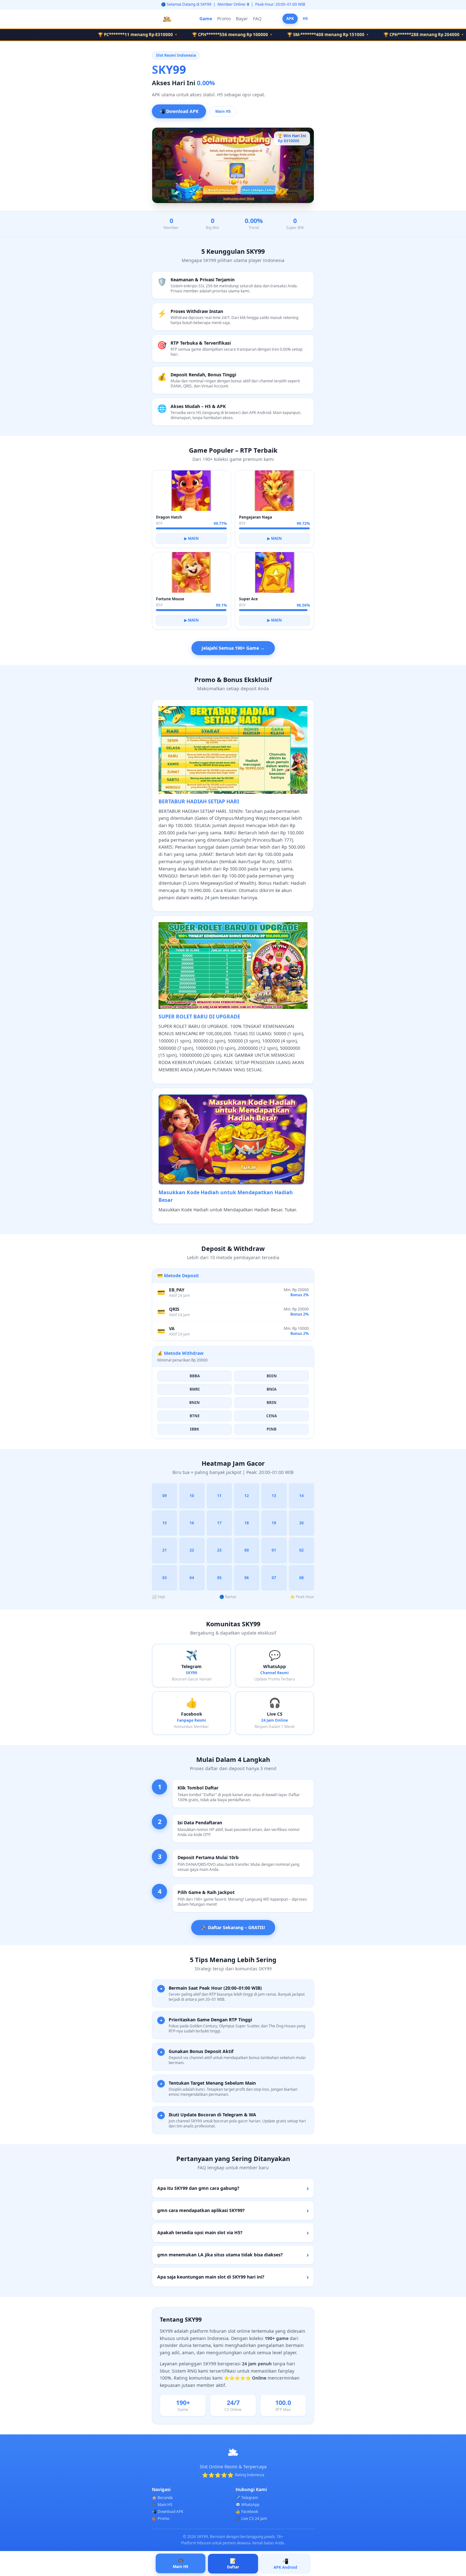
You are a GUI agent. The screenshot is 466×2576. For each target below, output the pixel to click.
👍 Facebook (247, 2512)
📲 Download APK (179, 111)
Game (206, 19)
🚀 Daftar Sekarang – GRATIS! (233, 1927)
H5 (305, 19)
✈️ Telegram (247, 2498)
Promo (224, 19)
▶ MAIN (191, 538)
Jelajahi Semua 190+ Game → (233, 648)
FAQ (257, 19)
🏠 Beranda (162, 2498)
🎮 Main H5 (162, 2505)
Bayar (242, 19)
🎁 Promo (161, 2519)
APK (290, 19)
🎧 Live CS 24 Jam (251, 2519)
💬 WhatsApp (247, 2505)
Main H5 (223, 111)
